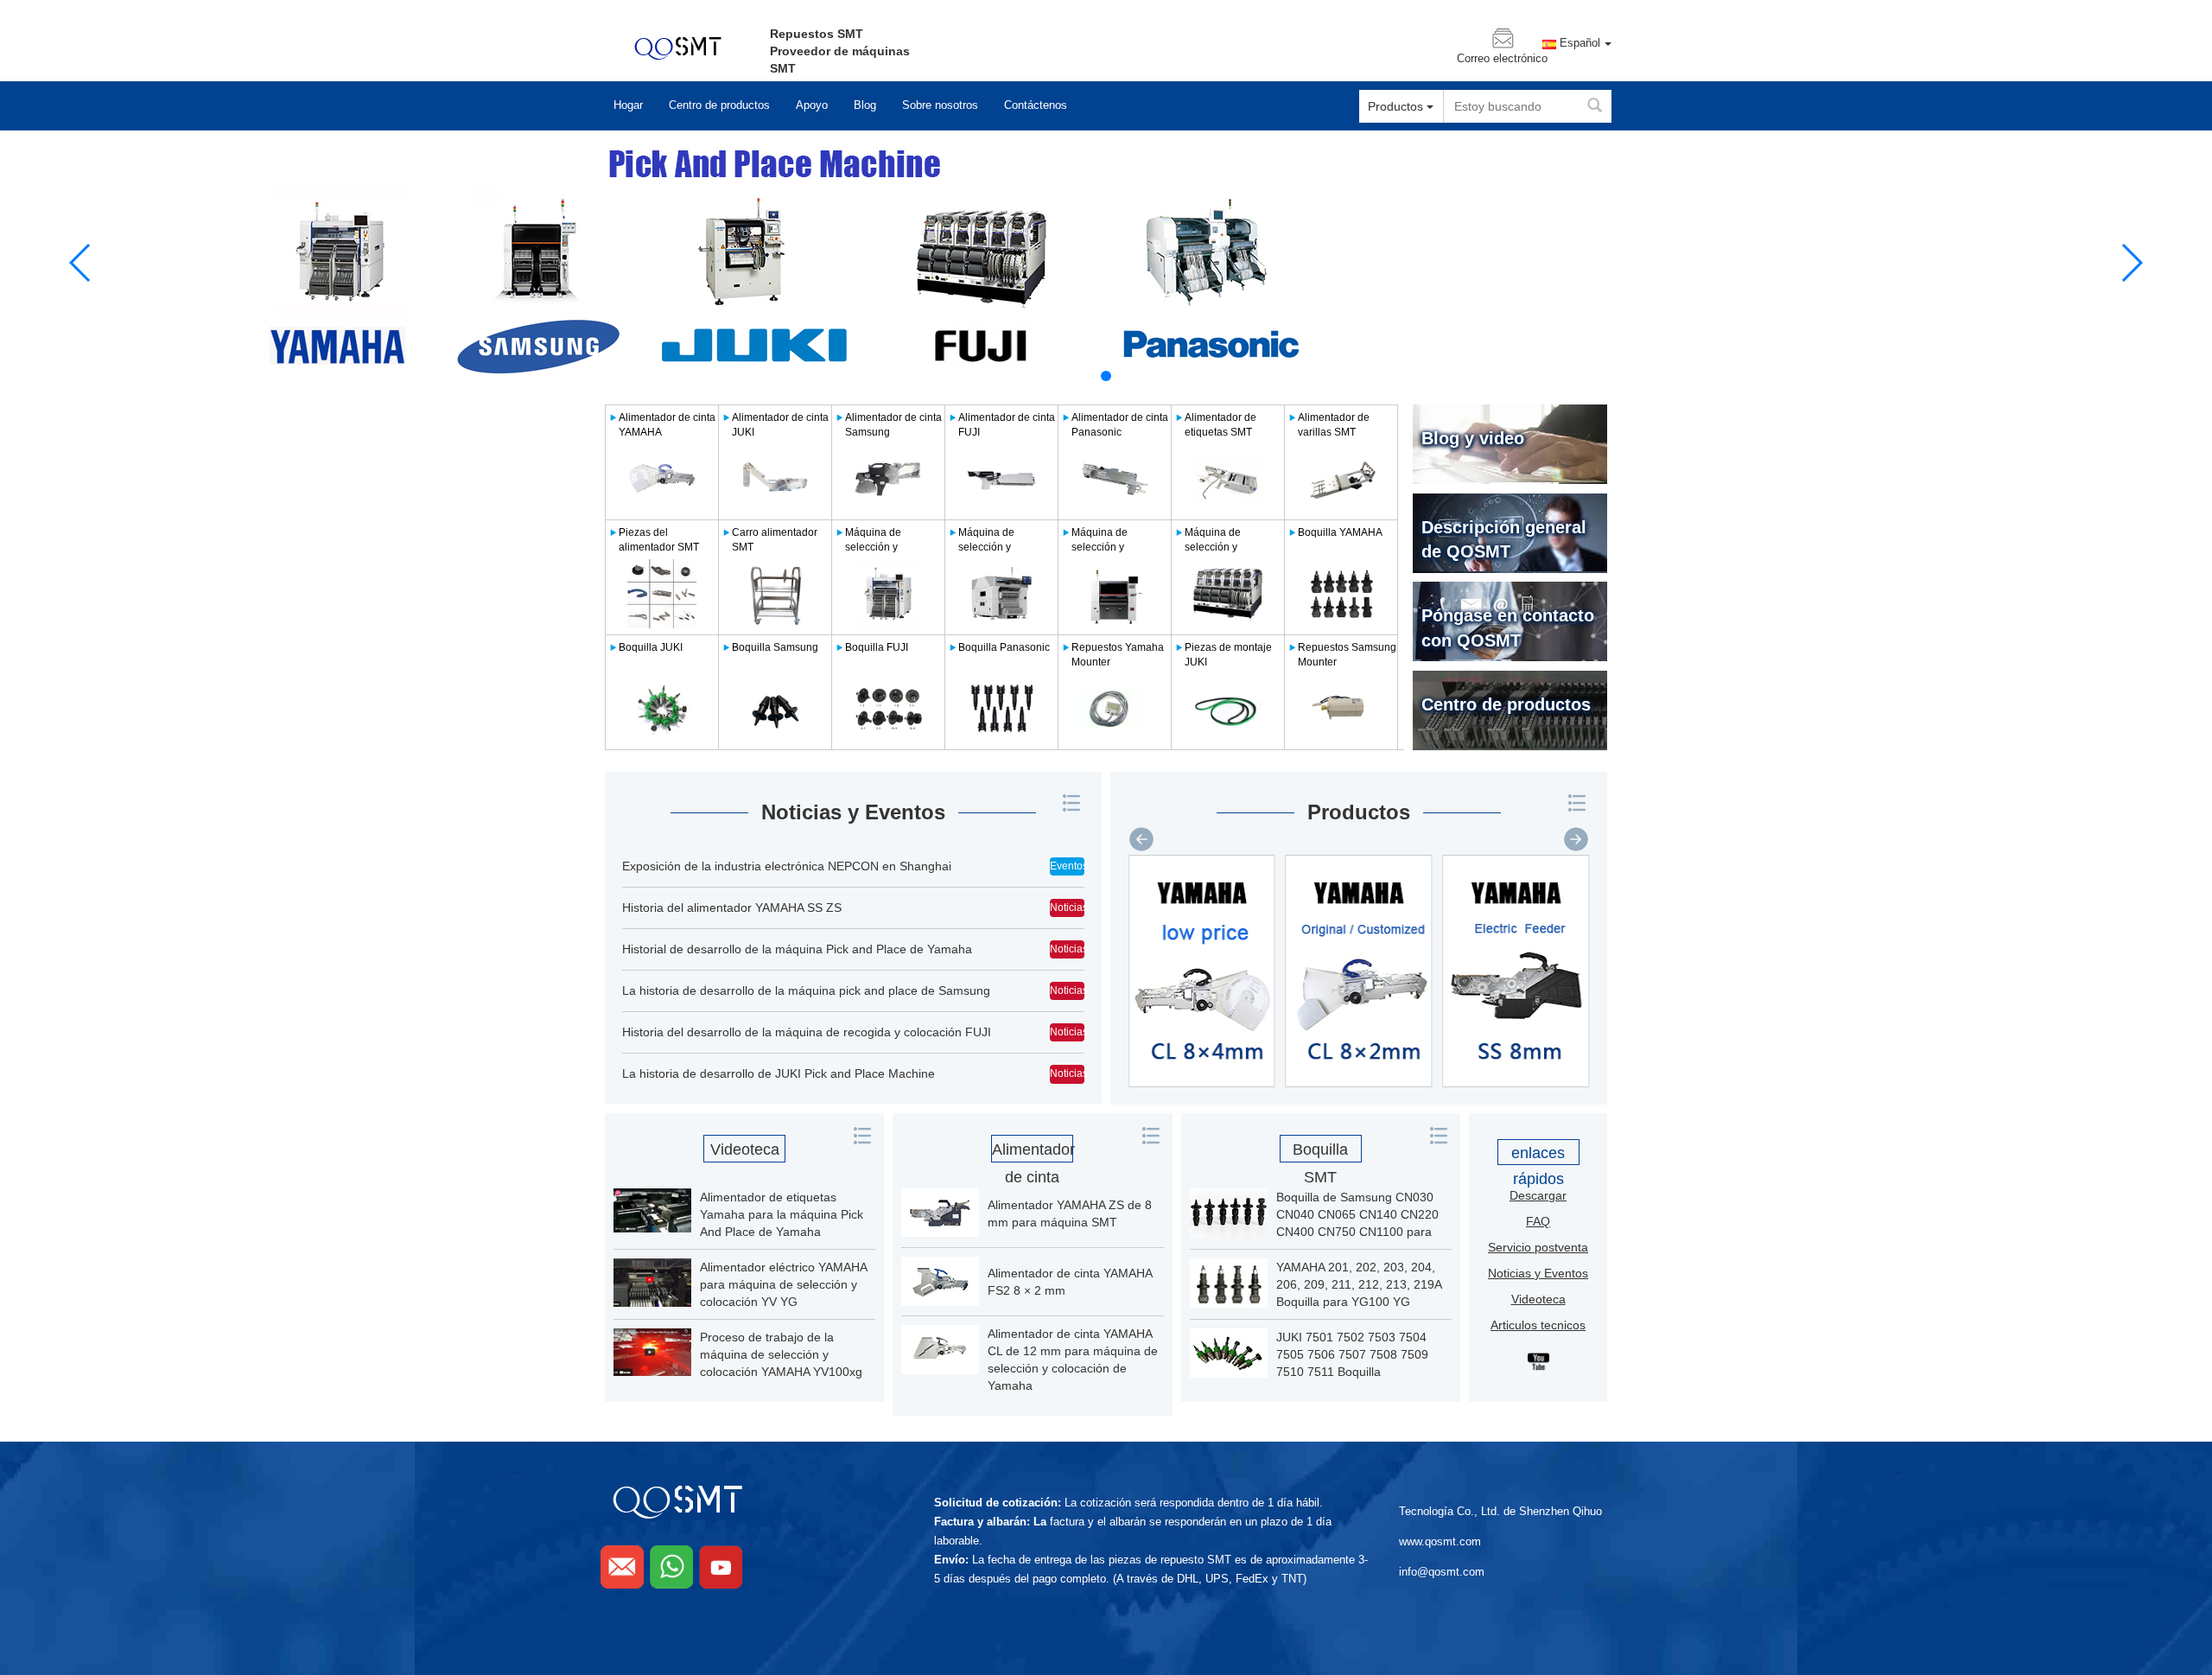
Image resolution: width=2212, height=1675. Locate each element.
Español (1580, 43)
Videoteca (745, 1150)
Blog (865, 105)
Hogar (628, 105)
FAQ (1538, 1221)
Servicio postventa (1538, 1247)
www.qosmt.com (1440, 1541)
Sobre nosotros (940, 105)
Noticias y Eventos (853, 812)
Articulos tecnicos (1538, 1325)
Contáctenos (1036, 105)
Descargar (1538, 1195)
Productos (1359, 812)
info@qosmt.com (1442, 1572)
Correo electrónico (1502, 59)
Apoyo (812, 105)
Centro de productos (719, 105)
